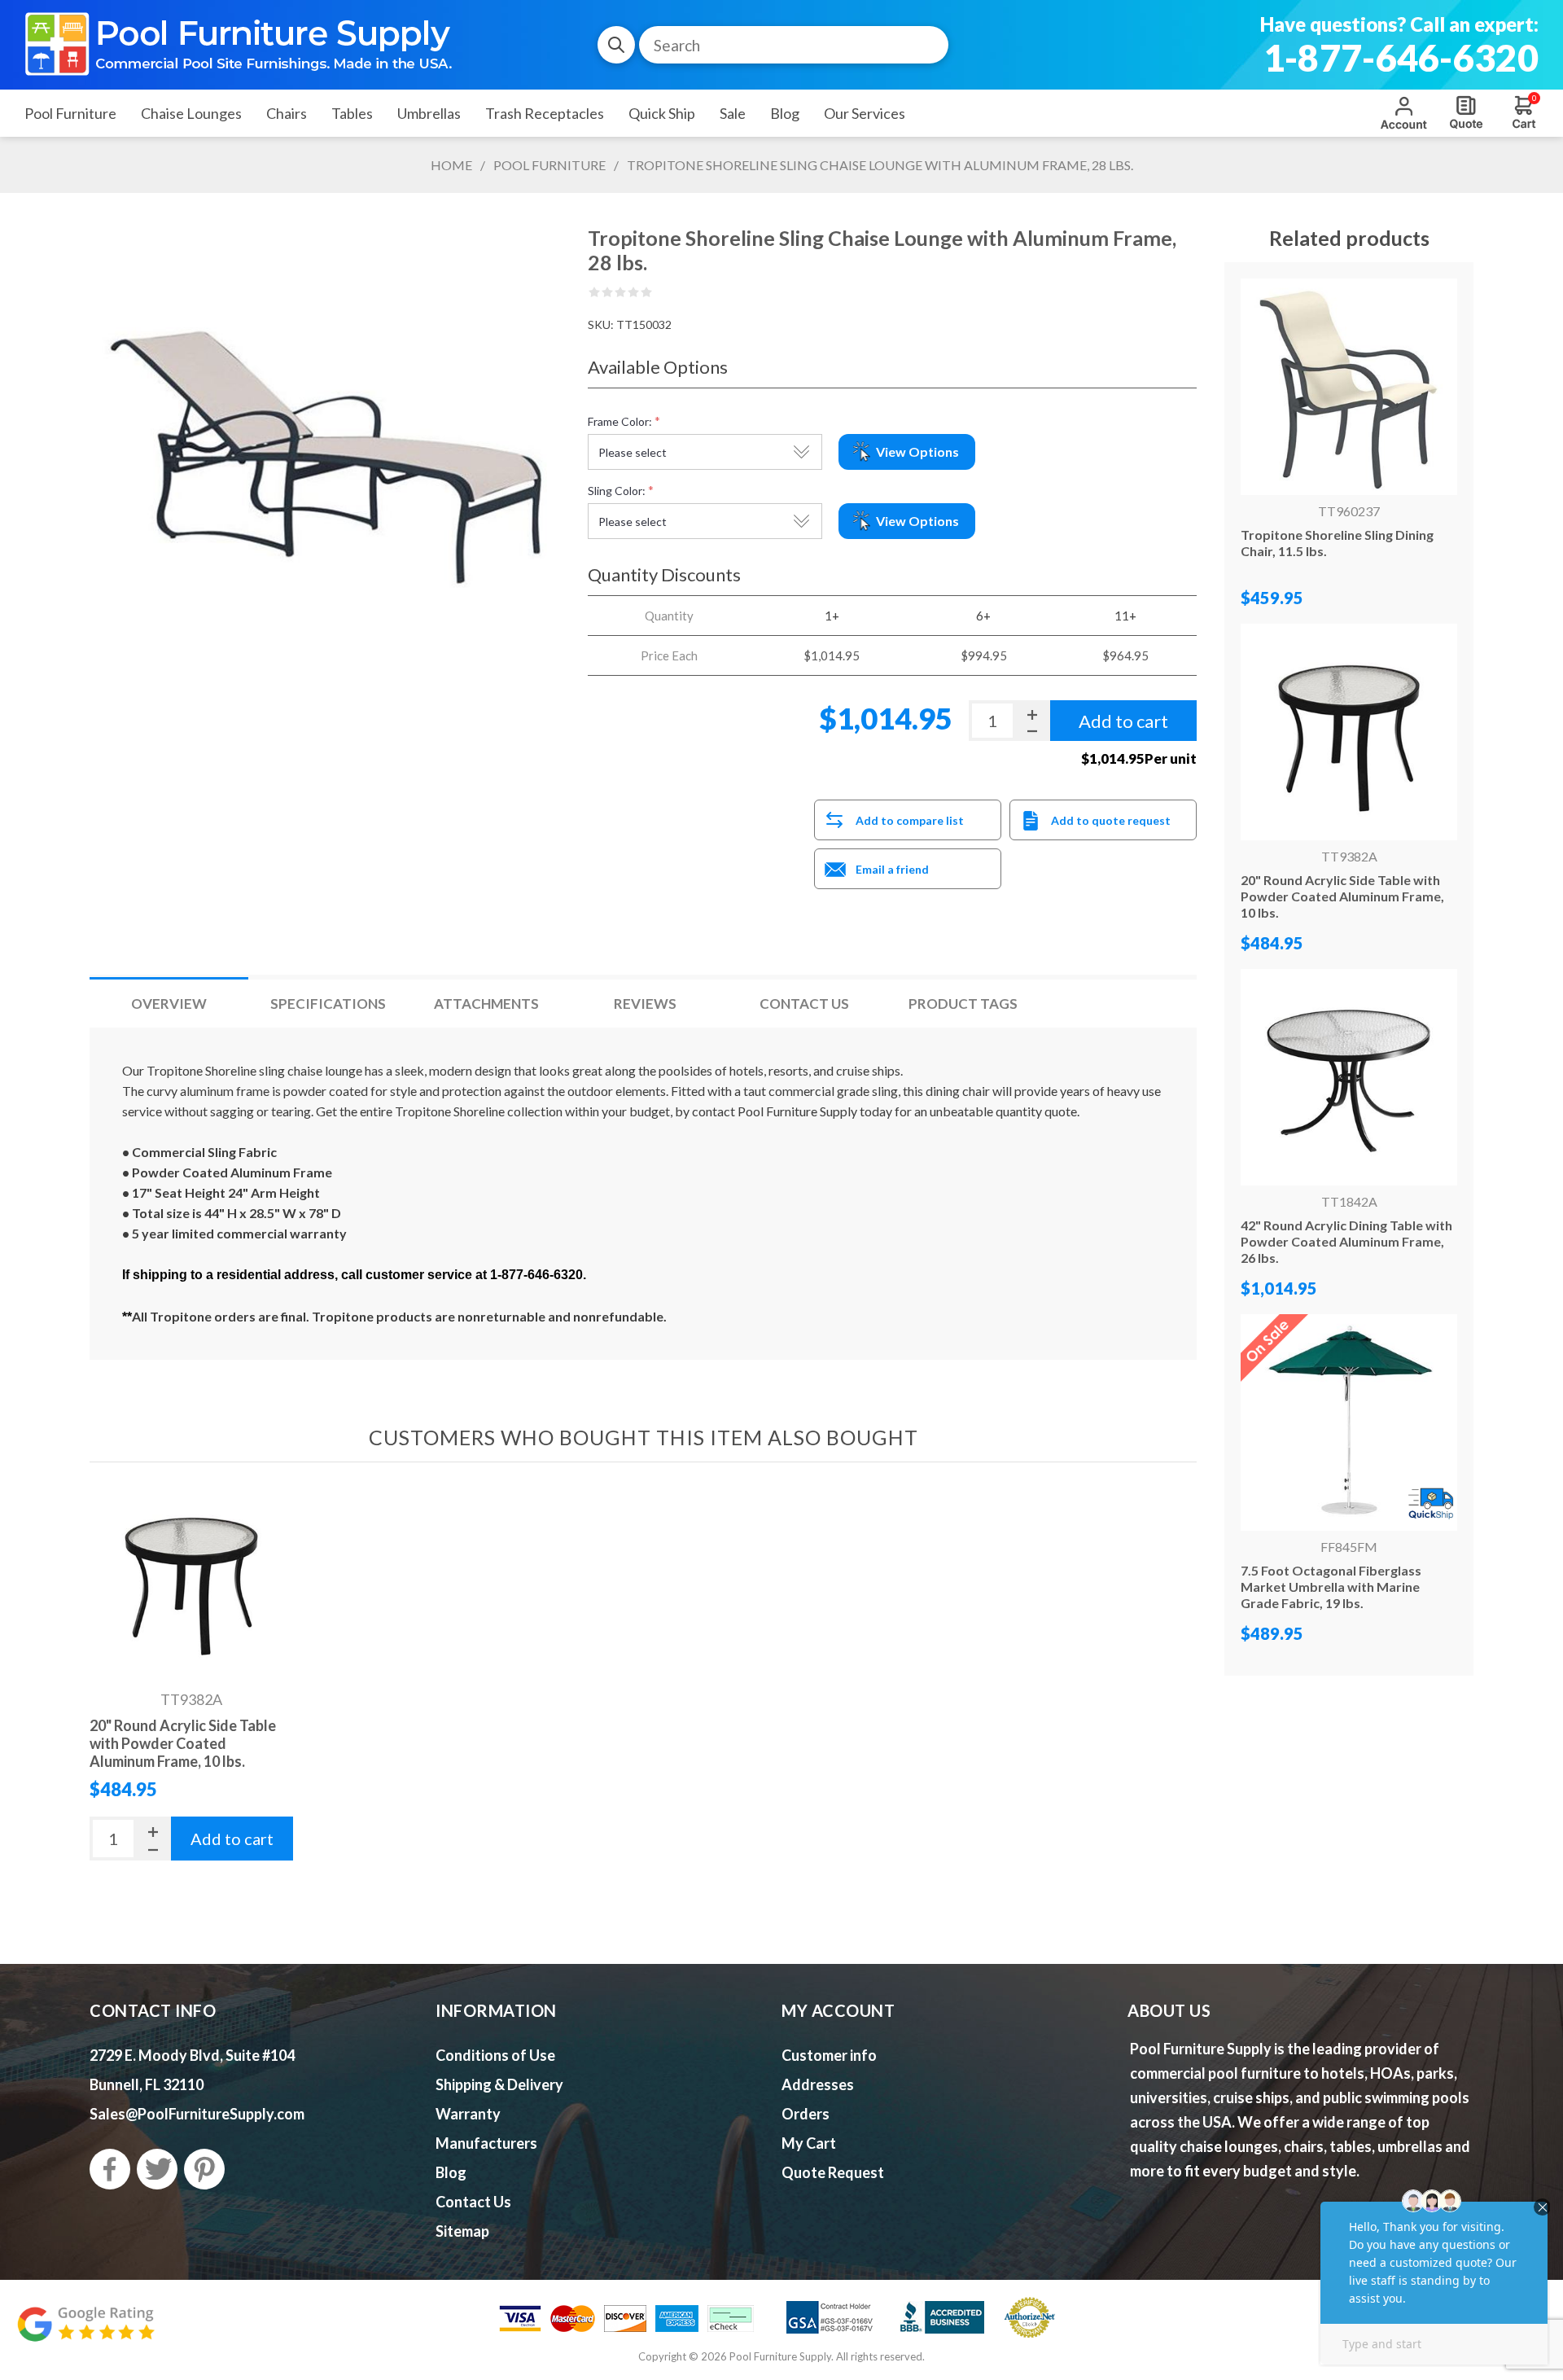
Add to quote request (1111, 820)
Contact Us (804, 1004)
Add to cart (232, 1839)
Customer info (829, 2055)
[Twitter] (157, 2169)
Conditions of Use (495, 2055)
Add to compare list (910, 820)
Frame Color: (620, 421)
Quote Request (1466, 112)
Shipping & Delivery (499, 2084)
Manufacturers (486, 2143)
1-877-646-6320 (1401, 58)
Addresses (818, 2084)
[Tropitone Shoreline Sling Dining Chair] (1349, 387)
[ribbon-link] (1349, 1422)
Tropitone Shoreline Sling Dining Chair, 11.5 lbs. (1337, 543)
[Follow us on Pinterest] (204, 2169)
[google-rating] (85, 2332)
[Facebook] (110, 2169)
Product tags (963, 1004)
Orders (806, 2114)
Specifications (328, 1004)
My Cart (809, 2143)
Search (616, 45)
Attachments (486, 1004)
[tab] (169, 1004)
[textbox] (794, 45)
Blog (451, 2172)
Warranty (468, 2114)
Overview (169, 1004)
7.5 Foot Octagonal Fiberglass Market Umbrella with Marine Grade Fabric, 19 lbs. (1331, 1587)
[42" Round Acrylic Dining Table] (1349, 1077)
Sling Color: (617, 491)
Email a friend (892, 869)
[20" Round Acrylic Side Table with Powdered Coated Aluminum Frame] (191, 1580)
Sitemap (462, 2231)
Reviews (645, 1004)
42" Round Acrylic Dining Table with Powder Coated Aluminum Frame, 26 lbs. (1346, 1241)
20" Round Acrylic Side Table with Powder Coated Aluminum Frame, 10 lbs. (183, 1743)
